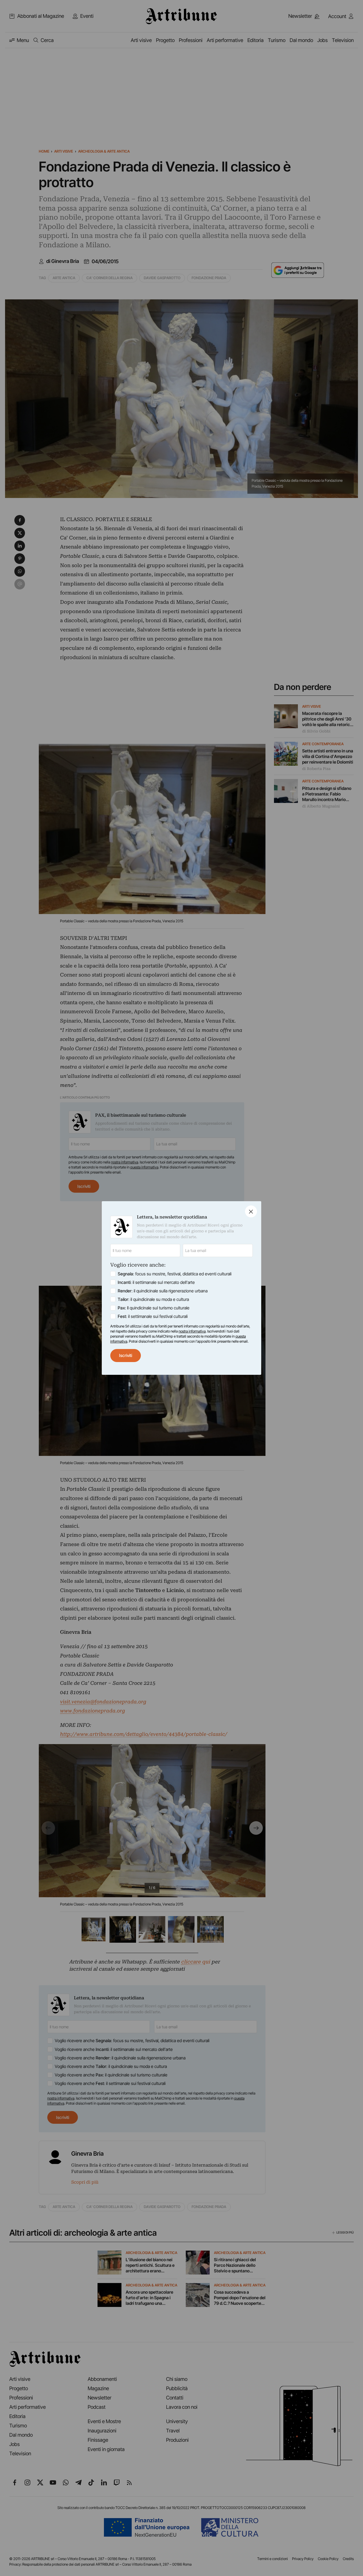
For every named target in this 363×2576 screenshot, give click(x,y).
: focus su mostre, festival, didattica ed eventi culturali (175, 1274)
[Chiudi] (251, 1211)
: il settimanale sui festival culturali (153, 1316)
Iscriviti (126, 1355)
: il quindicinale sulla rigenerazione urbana (163, 1291)
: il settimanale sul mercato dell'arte (156, 1282)
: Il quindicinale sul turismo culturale (154, 1308)
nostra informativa (192, 1331)
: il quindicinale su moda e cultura (153, 1299)
